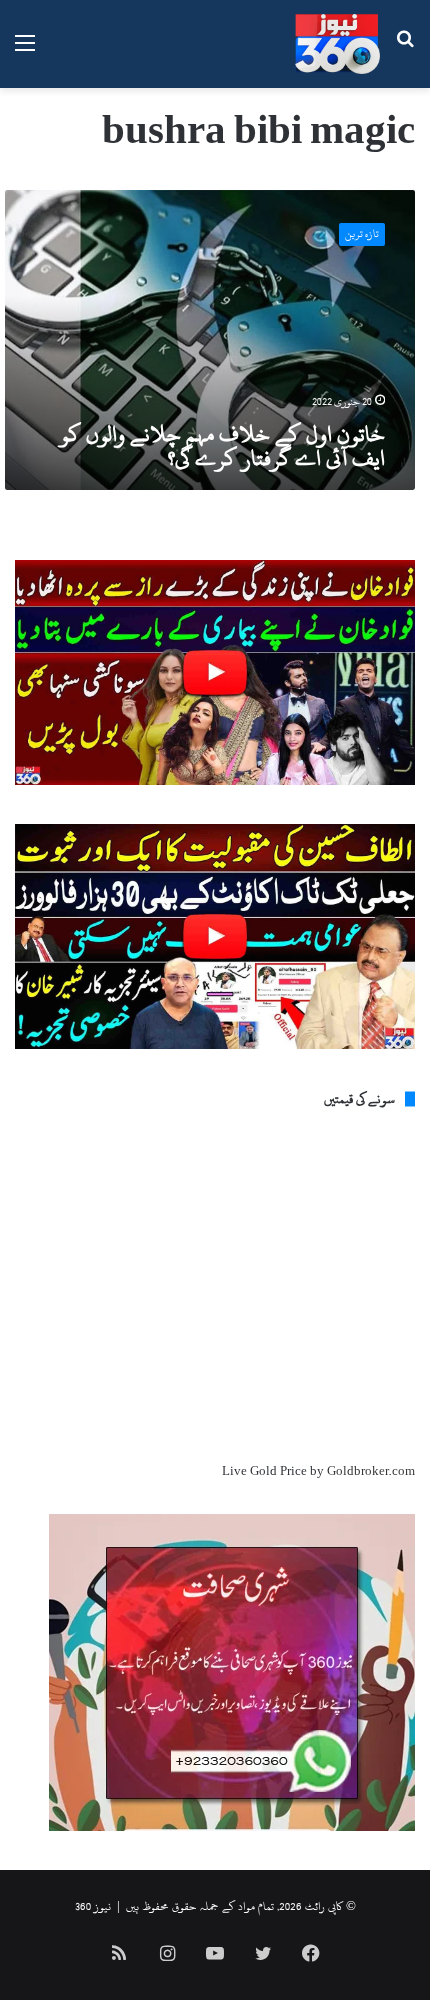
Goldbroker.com (371, 1471)
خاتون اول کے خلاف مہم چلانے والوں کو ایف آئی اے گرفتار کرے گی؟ (222, 446)
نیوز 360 (93, 1906)
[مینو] (25, 51)
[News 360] (337, 44)
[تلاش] (405, 51)
